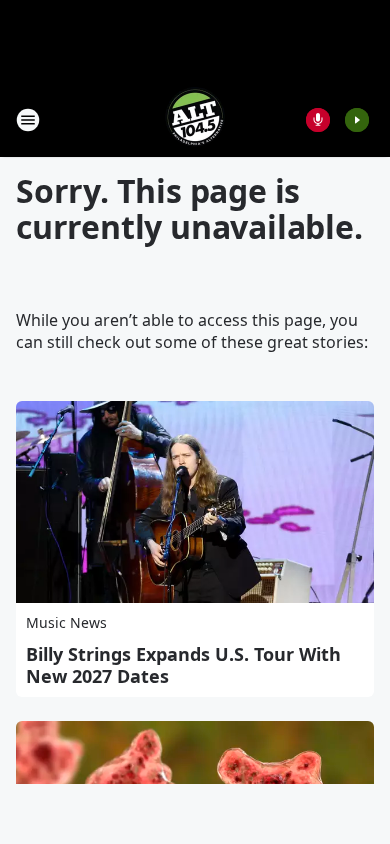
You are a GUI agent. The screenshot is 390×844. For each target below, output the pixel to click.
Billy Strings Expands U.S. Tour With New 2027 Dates (183, 665)
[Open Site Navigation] (28, 120)
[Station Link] (195, 119)
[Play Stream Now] (357, 120)
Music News (66, 622)
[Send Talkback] (318, 120)
